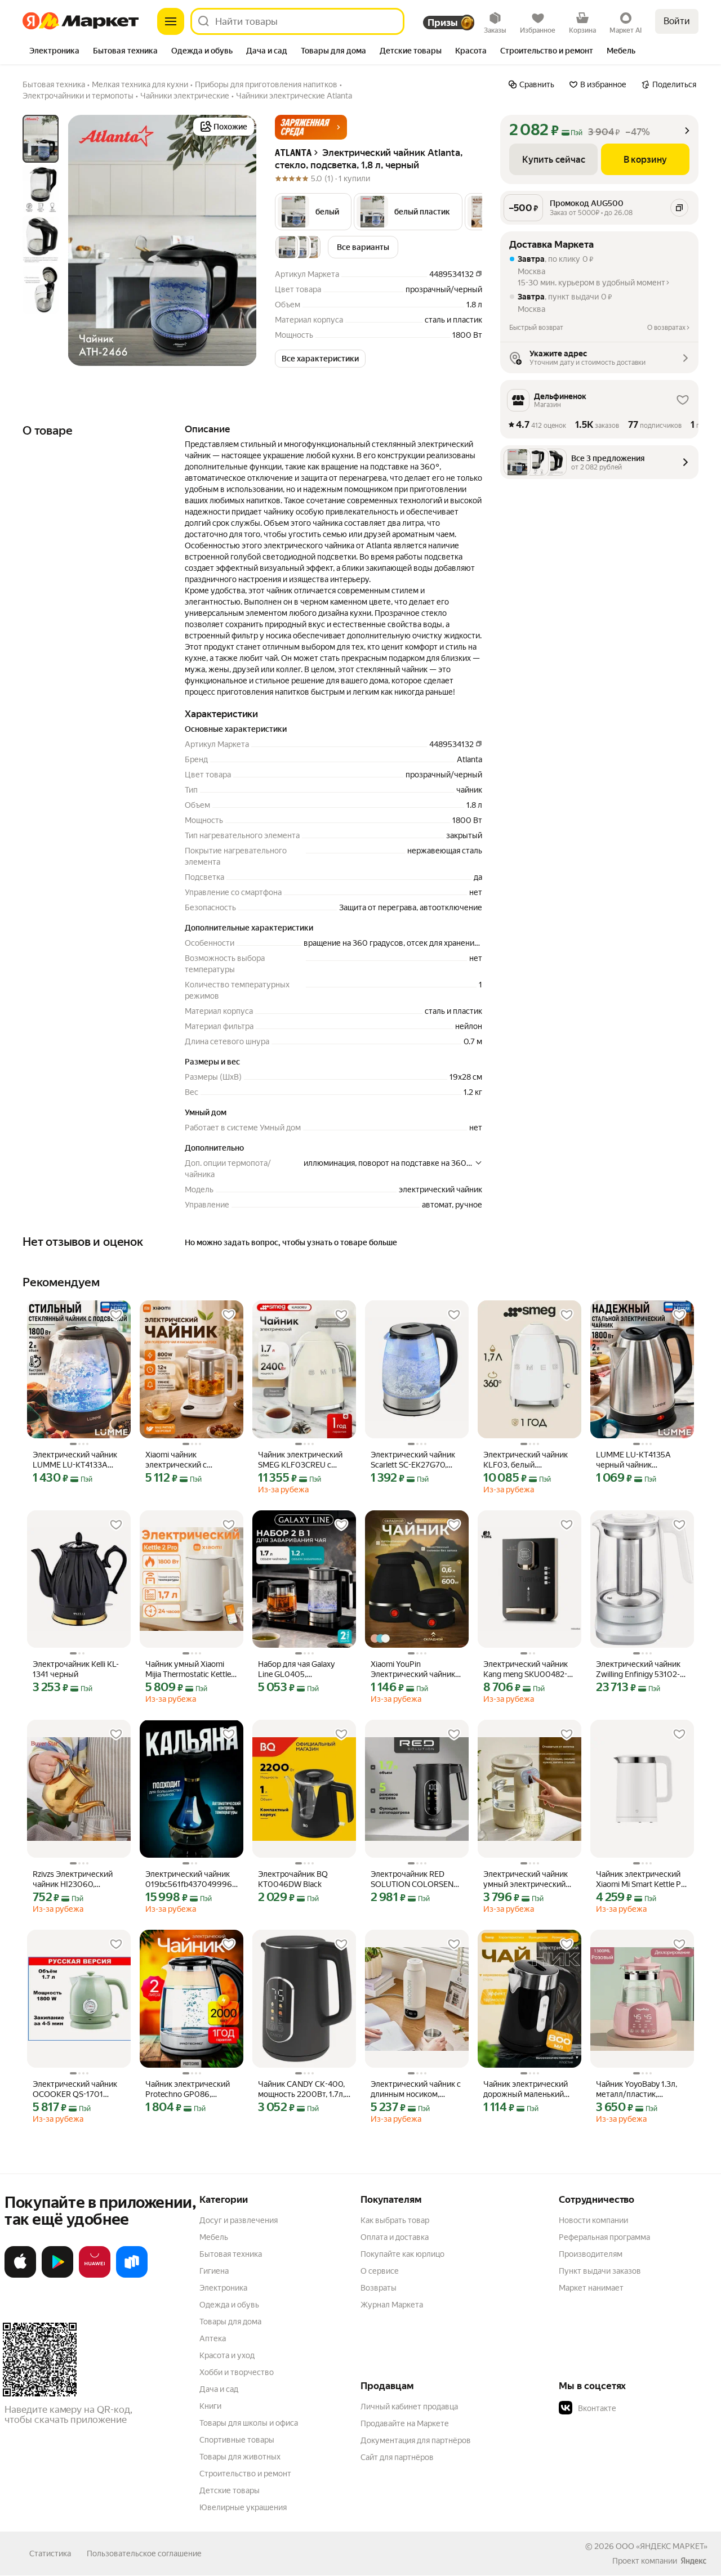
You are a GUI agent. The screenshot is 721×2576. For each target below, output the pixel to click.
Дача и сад (219, 2389)
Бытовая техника (231, 2254)
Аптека (213, 2338)
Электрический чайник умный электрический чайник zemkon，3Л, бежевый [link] (526, 1879)
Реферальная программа (604, 2237)
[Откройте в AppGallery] (95, 2275)
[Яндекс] (693, 2561)
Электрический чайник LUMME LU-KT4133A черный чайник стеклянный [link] (75, 1460)
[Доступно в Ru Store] (132, 2275)
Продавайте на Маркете (405, 2423)
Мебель (214, 2237)
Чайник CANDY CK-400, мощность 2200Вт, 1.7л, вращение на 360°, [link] (301, 2089)
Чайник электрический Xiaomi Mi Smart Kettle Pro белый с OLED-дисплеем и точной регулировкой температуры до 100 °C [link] (642, 1879)
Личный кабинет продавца (409, 2407)
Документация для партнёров (416, 2440)
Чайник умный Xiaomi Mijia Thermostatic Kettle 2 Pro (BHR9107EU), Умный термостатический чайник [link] (192, 1669)
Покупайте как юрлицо (402, 2254)
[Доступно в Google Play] (57, 2275)
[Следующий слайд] (239, 240)
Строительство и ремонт (245, 2474)
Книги (210, 2406)
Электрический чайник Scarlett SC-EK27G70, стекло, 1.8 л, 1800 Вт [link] (413, 1460)
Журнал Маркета (392, 2305)
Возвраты (379, 2288)
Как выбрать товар (395, 2220)
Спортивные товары (237, 2440)
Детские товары (230, 2490)
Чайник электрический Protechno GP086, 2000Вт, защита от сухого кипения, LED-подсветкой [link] (188, 2089)
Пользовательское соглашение (144, 2553)
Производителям (591, 2254)
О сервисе (380, 2271)
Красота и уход (227, 2355)
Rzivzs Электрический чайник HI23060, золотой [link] (73, 1879)
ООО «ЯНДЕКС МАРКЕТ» (662, 2546)
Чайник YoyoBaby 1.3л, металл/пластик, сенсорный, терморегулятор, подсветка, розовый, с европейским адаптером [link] (642, 2089)
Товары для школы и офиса (249, 2423)
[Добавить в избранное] (116, 1315)
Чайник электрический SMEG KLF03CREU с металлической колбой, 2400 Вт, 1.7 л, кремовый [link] (303, 1460)
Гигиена (214, 2271)
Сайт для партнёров (397, 2457)
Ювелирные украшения (243, 2507)
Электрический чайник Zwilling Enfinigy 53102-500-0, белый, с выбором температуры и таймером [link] (642, 1669)
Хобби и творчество (237, 2372)
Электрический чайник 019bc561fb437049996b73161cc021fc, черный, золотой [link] (192, 1879)
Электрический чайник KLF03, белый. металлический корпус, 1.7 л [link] (527, 1460)
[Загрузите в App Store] (20, 2275)
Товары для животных (240, 2457)
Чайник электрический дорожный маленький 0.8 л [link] (526, 2089)
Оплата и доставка (395, 2237)
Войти (677, 21)
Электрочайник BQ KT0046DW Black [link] (293, 1879)
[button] (311, 127)
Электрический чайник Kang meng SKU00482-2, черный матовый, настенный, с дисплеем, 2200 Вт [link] (528, 1669)
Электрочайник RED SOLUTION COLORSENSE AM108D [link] (417, 1879)
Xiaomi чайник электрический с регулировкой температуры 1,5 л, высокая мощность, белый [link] (181, 1460)
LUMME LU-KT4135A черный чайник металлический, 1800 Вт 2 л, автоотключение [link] (641, 1460)
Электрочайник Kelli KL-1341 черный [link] (76, 1669)
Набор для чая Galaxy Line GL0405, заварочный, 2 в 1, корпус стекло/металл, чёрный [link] (301, 1669)
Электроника (223, 2288)
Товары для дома (230, 2322)
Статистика (50, 2553)
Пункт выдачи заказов (600, 2271)
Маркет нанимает (591, 2288)
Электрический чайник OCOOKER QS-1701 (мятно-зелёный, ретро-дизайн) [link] (77, 2089)
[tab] (54, 52)
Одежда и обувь (229, 2305)
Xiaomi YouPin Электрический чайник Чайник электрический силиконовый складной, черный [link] (414, 1669)
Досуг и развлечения (239, 2220)
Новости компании (593, 2220)
